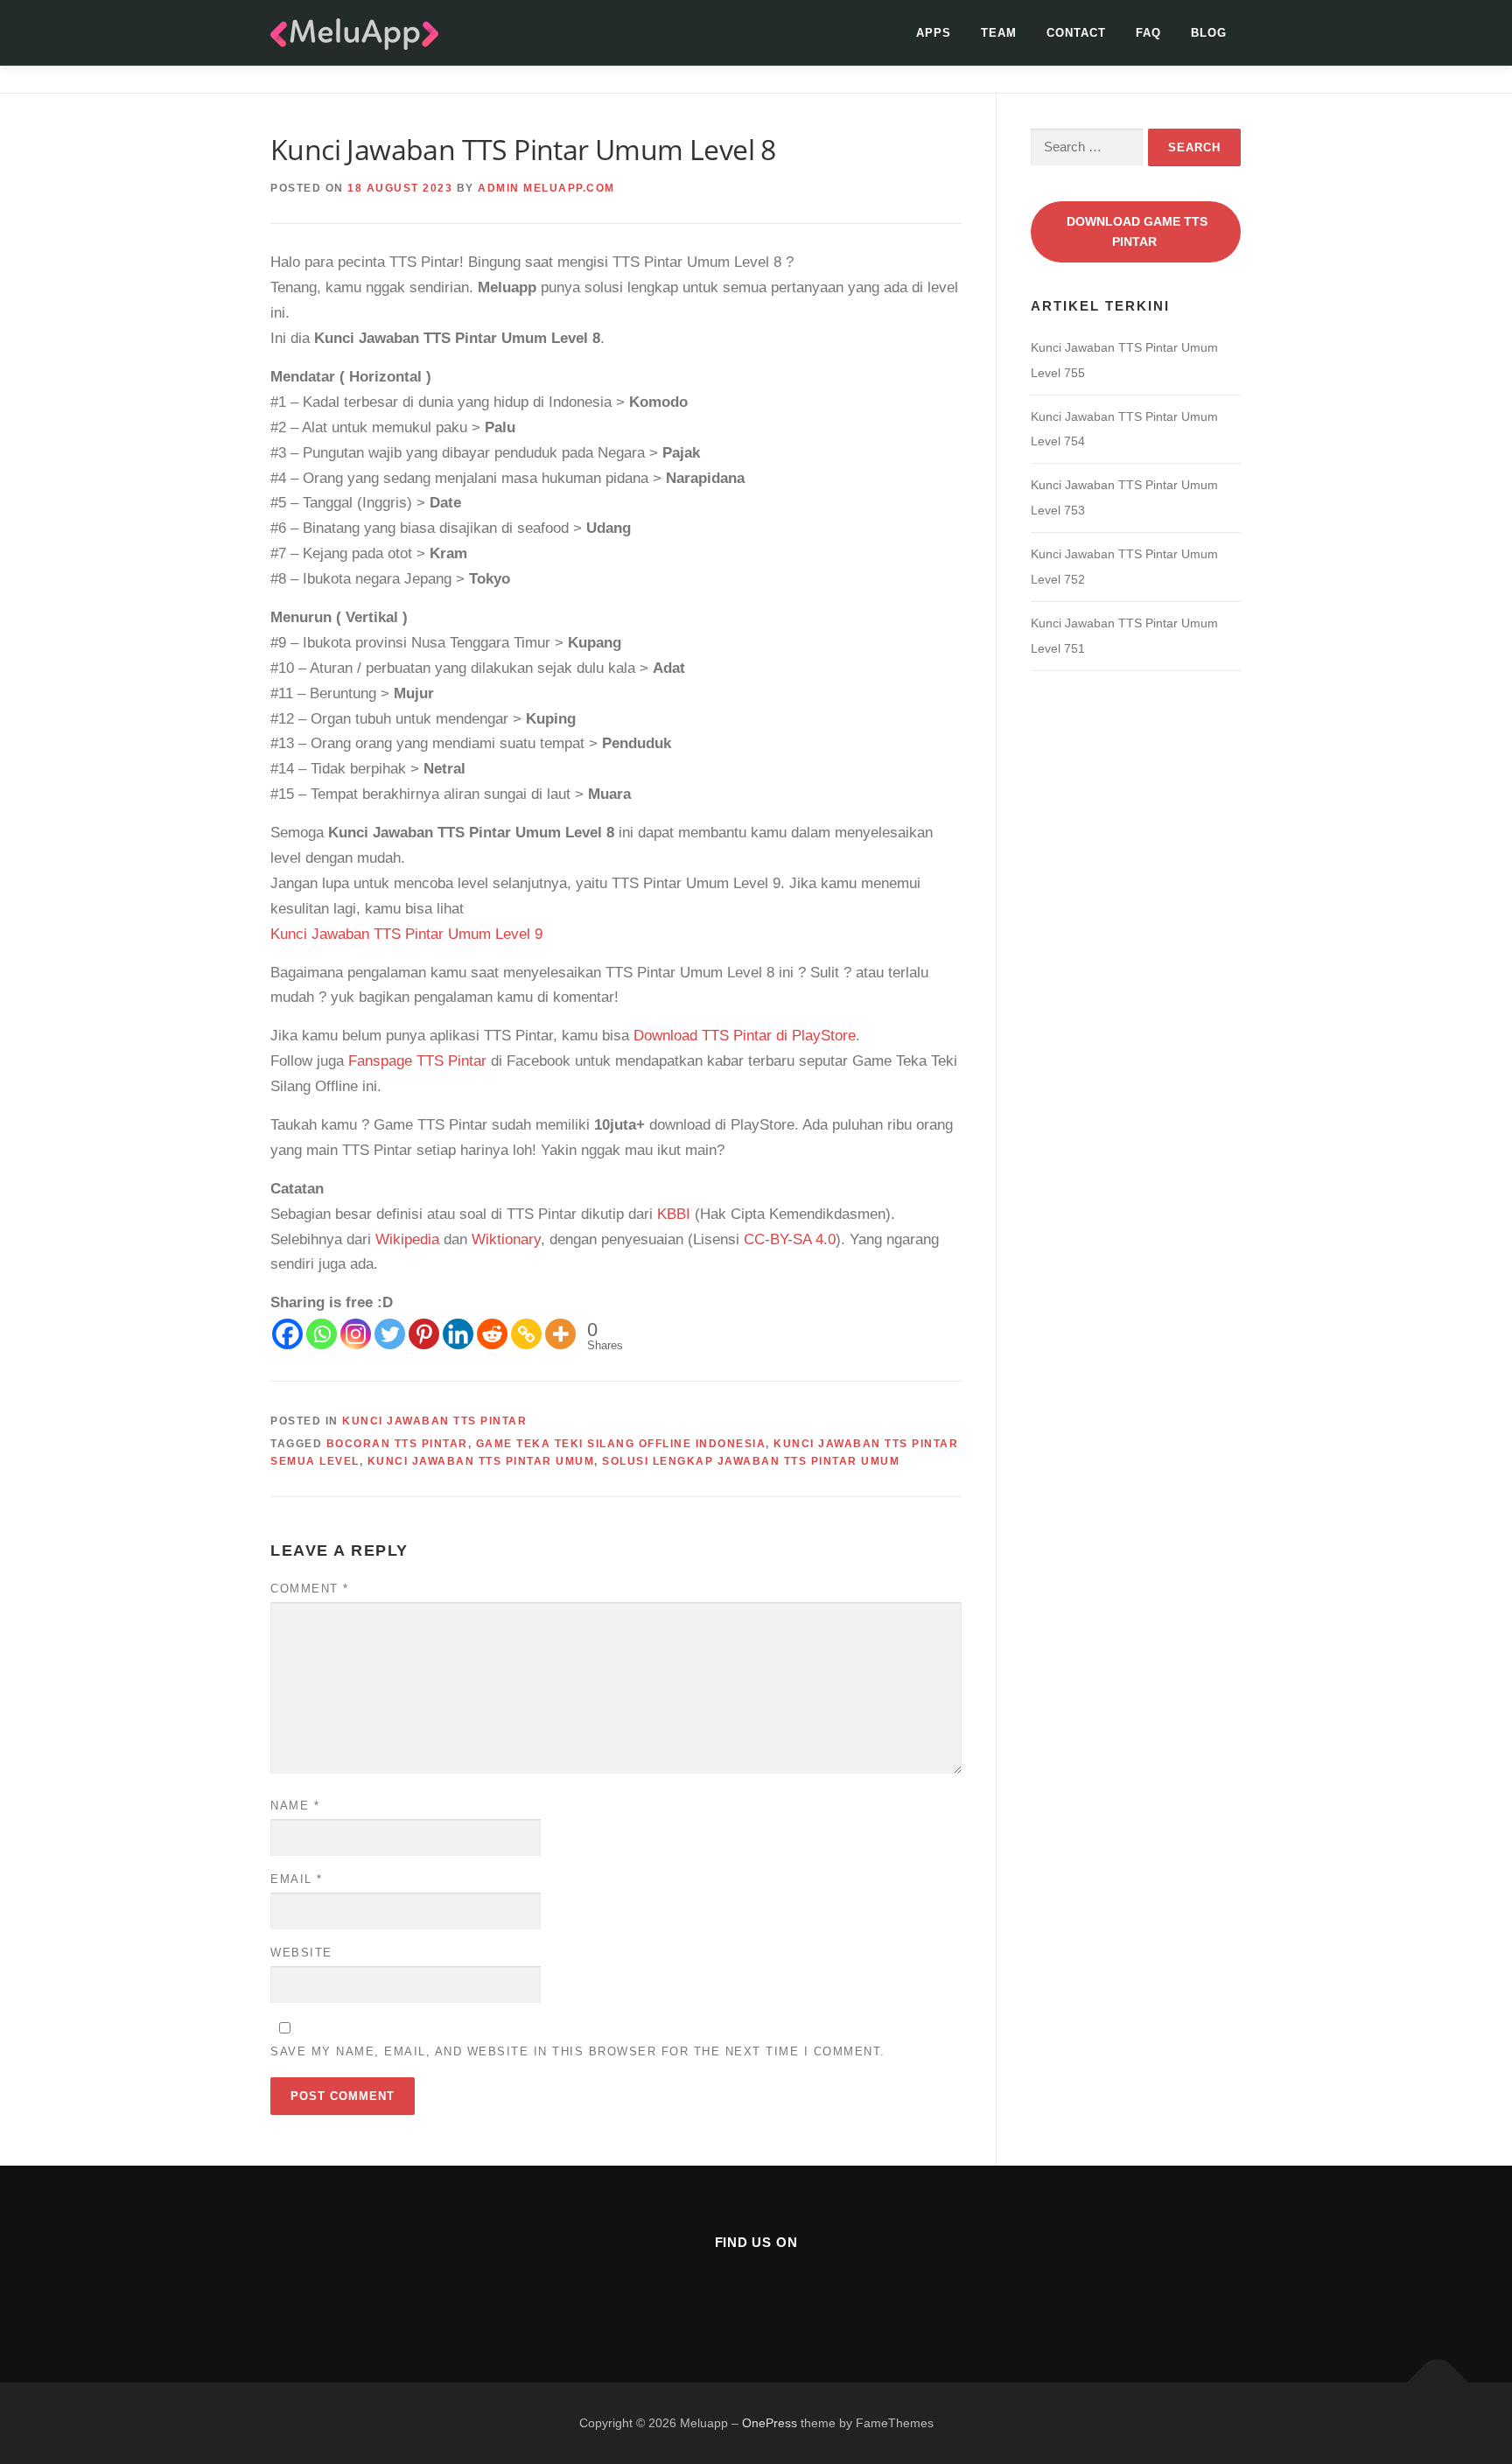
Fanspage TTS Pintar (417, 1061)
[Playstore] (799, 2290)
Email (297, 1879)
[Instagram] (356, 1334)
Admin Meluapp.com (546, 188)
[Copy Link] (526, 1334)
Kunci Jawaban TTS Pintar (434, 1421)
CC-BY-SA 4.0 (790, 1239)
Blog (1209, 33)
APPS (934, 33)
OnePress (770, 2423)
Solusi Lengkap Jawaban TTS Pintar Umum (751, 1461)
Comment (310, 1589)
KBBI (674, 1214)
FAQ (1148, 33)
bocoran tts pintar (397, 1444)
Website (301, 1953)
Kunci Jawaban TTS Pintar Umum (481, 1461)
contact (1076, 33)
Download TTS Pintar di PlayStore (745, 1036)
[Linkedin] (458, 1334)
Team (999, 33)
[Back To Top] (1438, 2382)
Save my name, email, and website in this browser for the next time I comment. (578, 2051)
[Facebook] (287, 1334)
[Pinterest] (424, 1334)
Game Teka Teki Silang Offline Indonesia (621, 1444)
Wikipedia (407, 1239)
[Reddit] (492, 1334)
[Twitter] (390, 1334)
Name (295, 1806)
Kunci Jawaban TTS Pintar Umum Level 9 (406, 934)
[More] (560, 1334)
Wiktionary (506, 1239)
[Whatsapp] (322, 1334)
